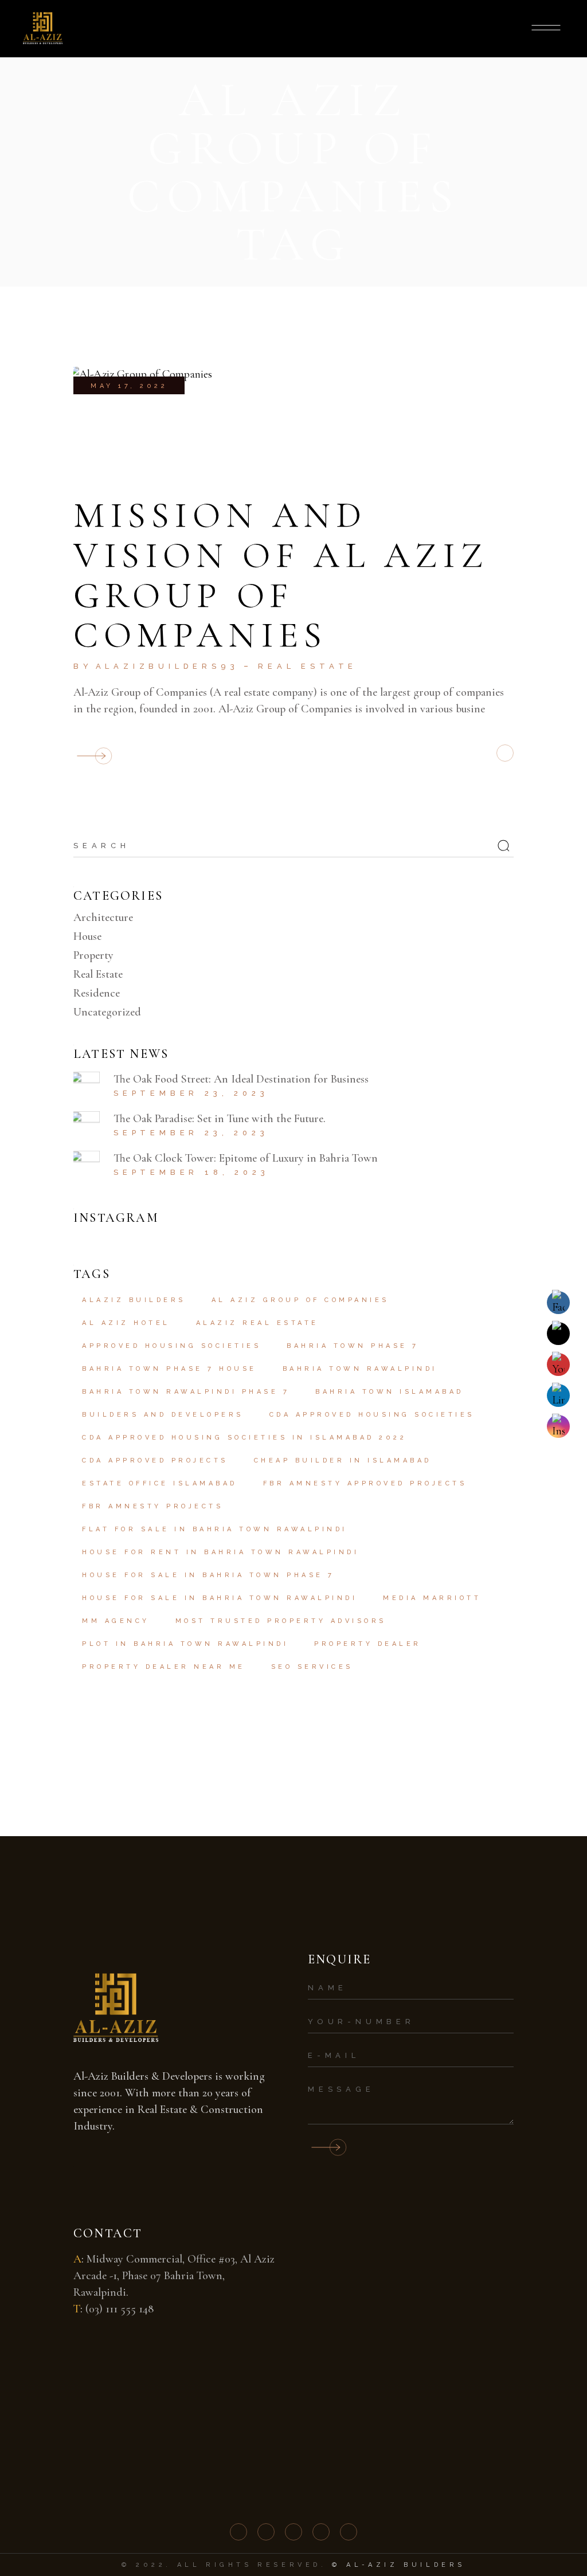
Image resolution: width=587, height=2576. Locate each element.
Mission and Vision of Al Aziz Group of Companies (281, 575)
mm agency (116, 1621)
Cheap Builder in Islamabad (343, 1460)
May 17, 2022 (129, 386)
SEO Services (312, 1667)
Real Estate (308, 666)
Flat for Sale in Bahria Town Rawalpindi (215, 1529)
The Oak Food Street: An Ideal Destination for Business (241, 1079)
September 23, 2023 (191, 1093)
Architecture (103, 918)
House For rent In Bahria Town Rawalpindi (220, 1552)
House (87, 936)
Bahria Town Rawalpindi (360, 1369)
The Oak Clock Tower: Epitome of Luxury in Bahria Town (246, 1158)
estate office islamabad (160, 1483)
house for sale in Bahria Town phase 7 (208, 1575)
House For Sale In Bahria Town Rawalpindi (220, 1598)
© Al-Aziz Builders (399, 2565)
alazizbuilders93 (167, 666)
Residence (97, 993)
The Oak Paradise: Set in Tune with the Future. (220, 1119)
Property (93, 955)
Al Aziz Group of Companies (300, 1300)
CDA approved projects (155, 1460)
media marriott (432, 1598)
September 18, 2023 (191, 1172)
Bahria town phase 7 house (169, 1369)
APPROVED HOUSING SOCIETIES (171, 1346)
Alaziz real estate (257, 1323)
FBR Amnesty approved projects (365, 1483)
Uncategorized (107, 1012)
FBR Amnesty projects (152, 1506)
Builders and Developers (163, 1415)
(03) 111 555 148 (120, 2309)
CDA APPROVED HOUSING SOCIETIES (372, 1415)
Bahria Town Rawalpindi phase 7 (186, 1392)
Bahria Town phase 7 (353, 1346)
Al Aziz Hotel (126, 1323)
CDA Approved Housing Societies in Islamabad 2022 (244, 1438)
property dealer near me (164, 1667)
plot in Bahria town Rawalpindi (185, 1644)
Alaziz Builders (134, 1300)
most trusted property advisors (281, 1621)
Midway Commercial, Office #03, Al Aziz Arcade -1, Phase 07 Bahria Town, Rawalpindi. (174, 2276)
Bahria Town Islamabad (390, 1392)
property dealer (368, 1644)
